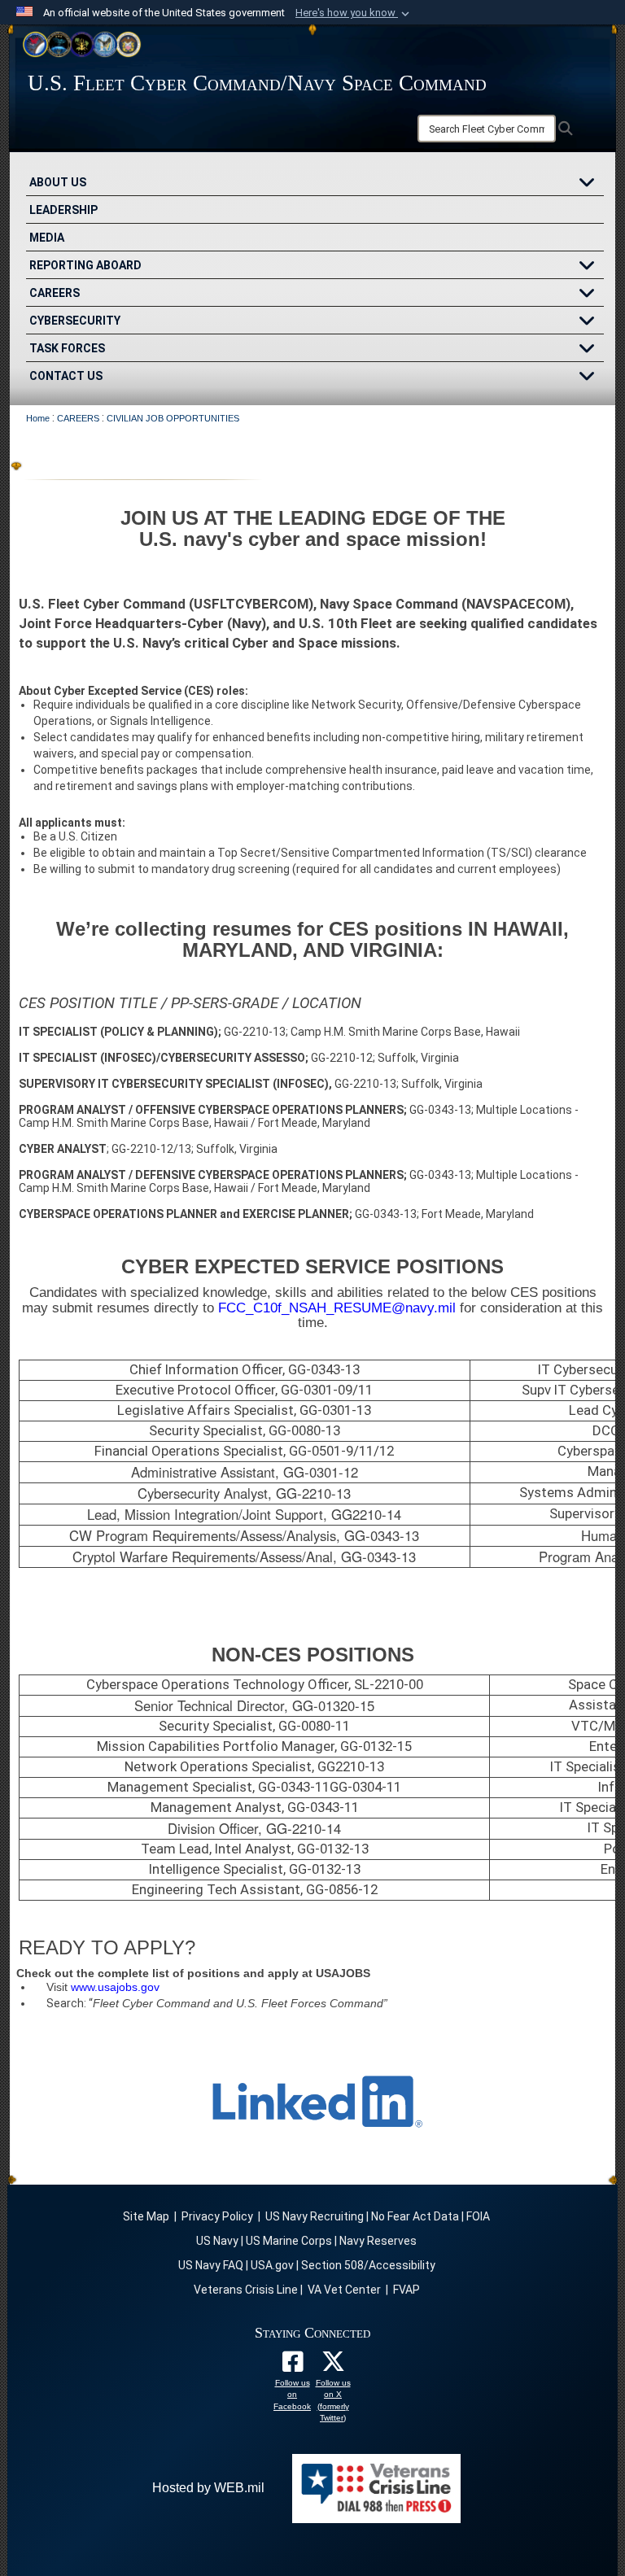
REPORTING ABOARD (85, 265)
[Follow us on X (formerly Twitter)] (333, 2366)
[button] (354, 13)
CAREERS (55, 293)
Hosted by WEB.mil (208, 2488)
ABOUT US (58, 182)
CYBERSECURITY (75, 321)
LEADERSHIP (63, 210)
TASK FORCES (67, 348)
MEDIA (47, 238)
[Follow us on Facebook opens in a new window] (292, 2366)
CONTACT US (66, 376)
